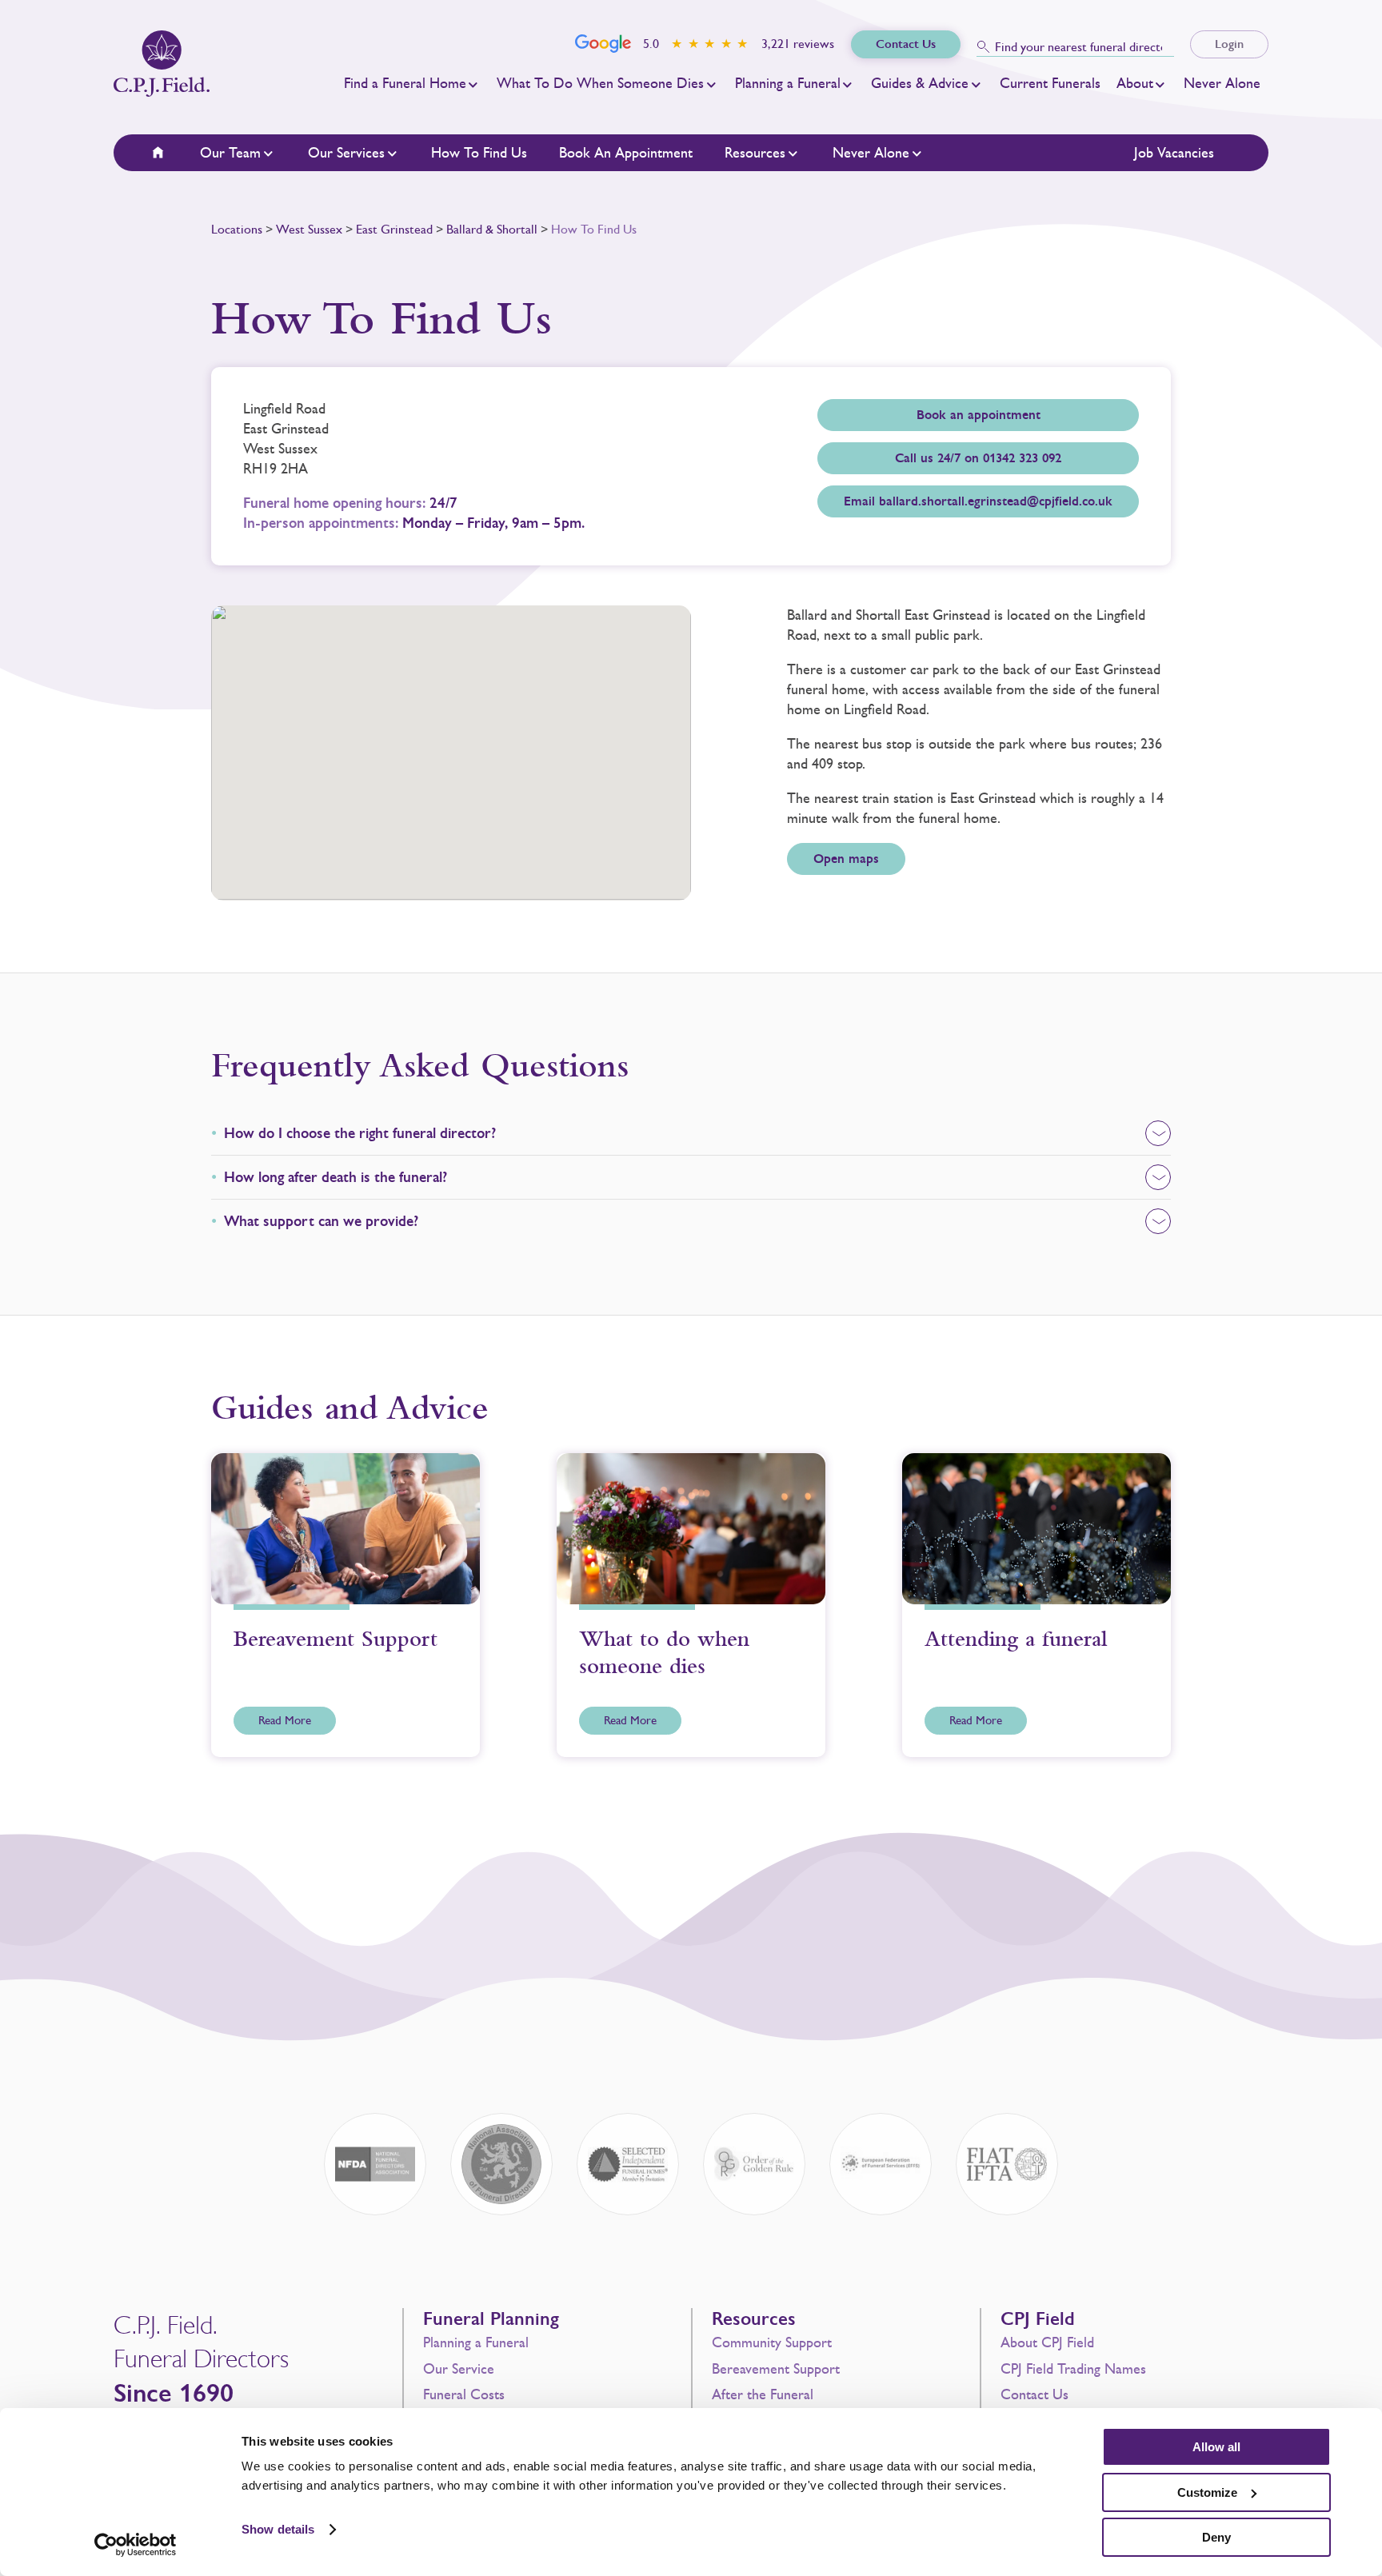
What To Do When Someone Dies (600, 83)
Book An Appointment (626, 153)
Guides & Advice (920, 83)
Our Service (459, 2369)
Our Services (346, 153)
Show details (278, 2529)
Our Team (230, 153)
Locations (237, 229)
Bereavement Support (776, 2369)
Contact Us (1035, 2394)
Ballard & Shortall (492, 229)
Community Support (772, 2342)
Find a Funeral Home (405, 83)
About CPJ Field (1047, 2342)
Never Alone (1222, 83)
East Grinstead (394, 229)
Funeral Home (168, 153)
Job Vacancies (1174, 153)
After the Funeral (763, 2394)
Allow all (1216, 2447)
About (1135, 83)
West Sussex (309, 229)
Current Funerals (1050, 83)
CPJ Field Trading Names (1073, 2369)
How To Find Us (479, 153)
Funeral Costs (464, 2394)
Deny (1216, 2537)
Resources (755, 153)
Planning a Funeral (788, 83)
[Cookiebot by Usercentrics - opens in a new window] (136, 2545)
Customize (1207, 2492)
